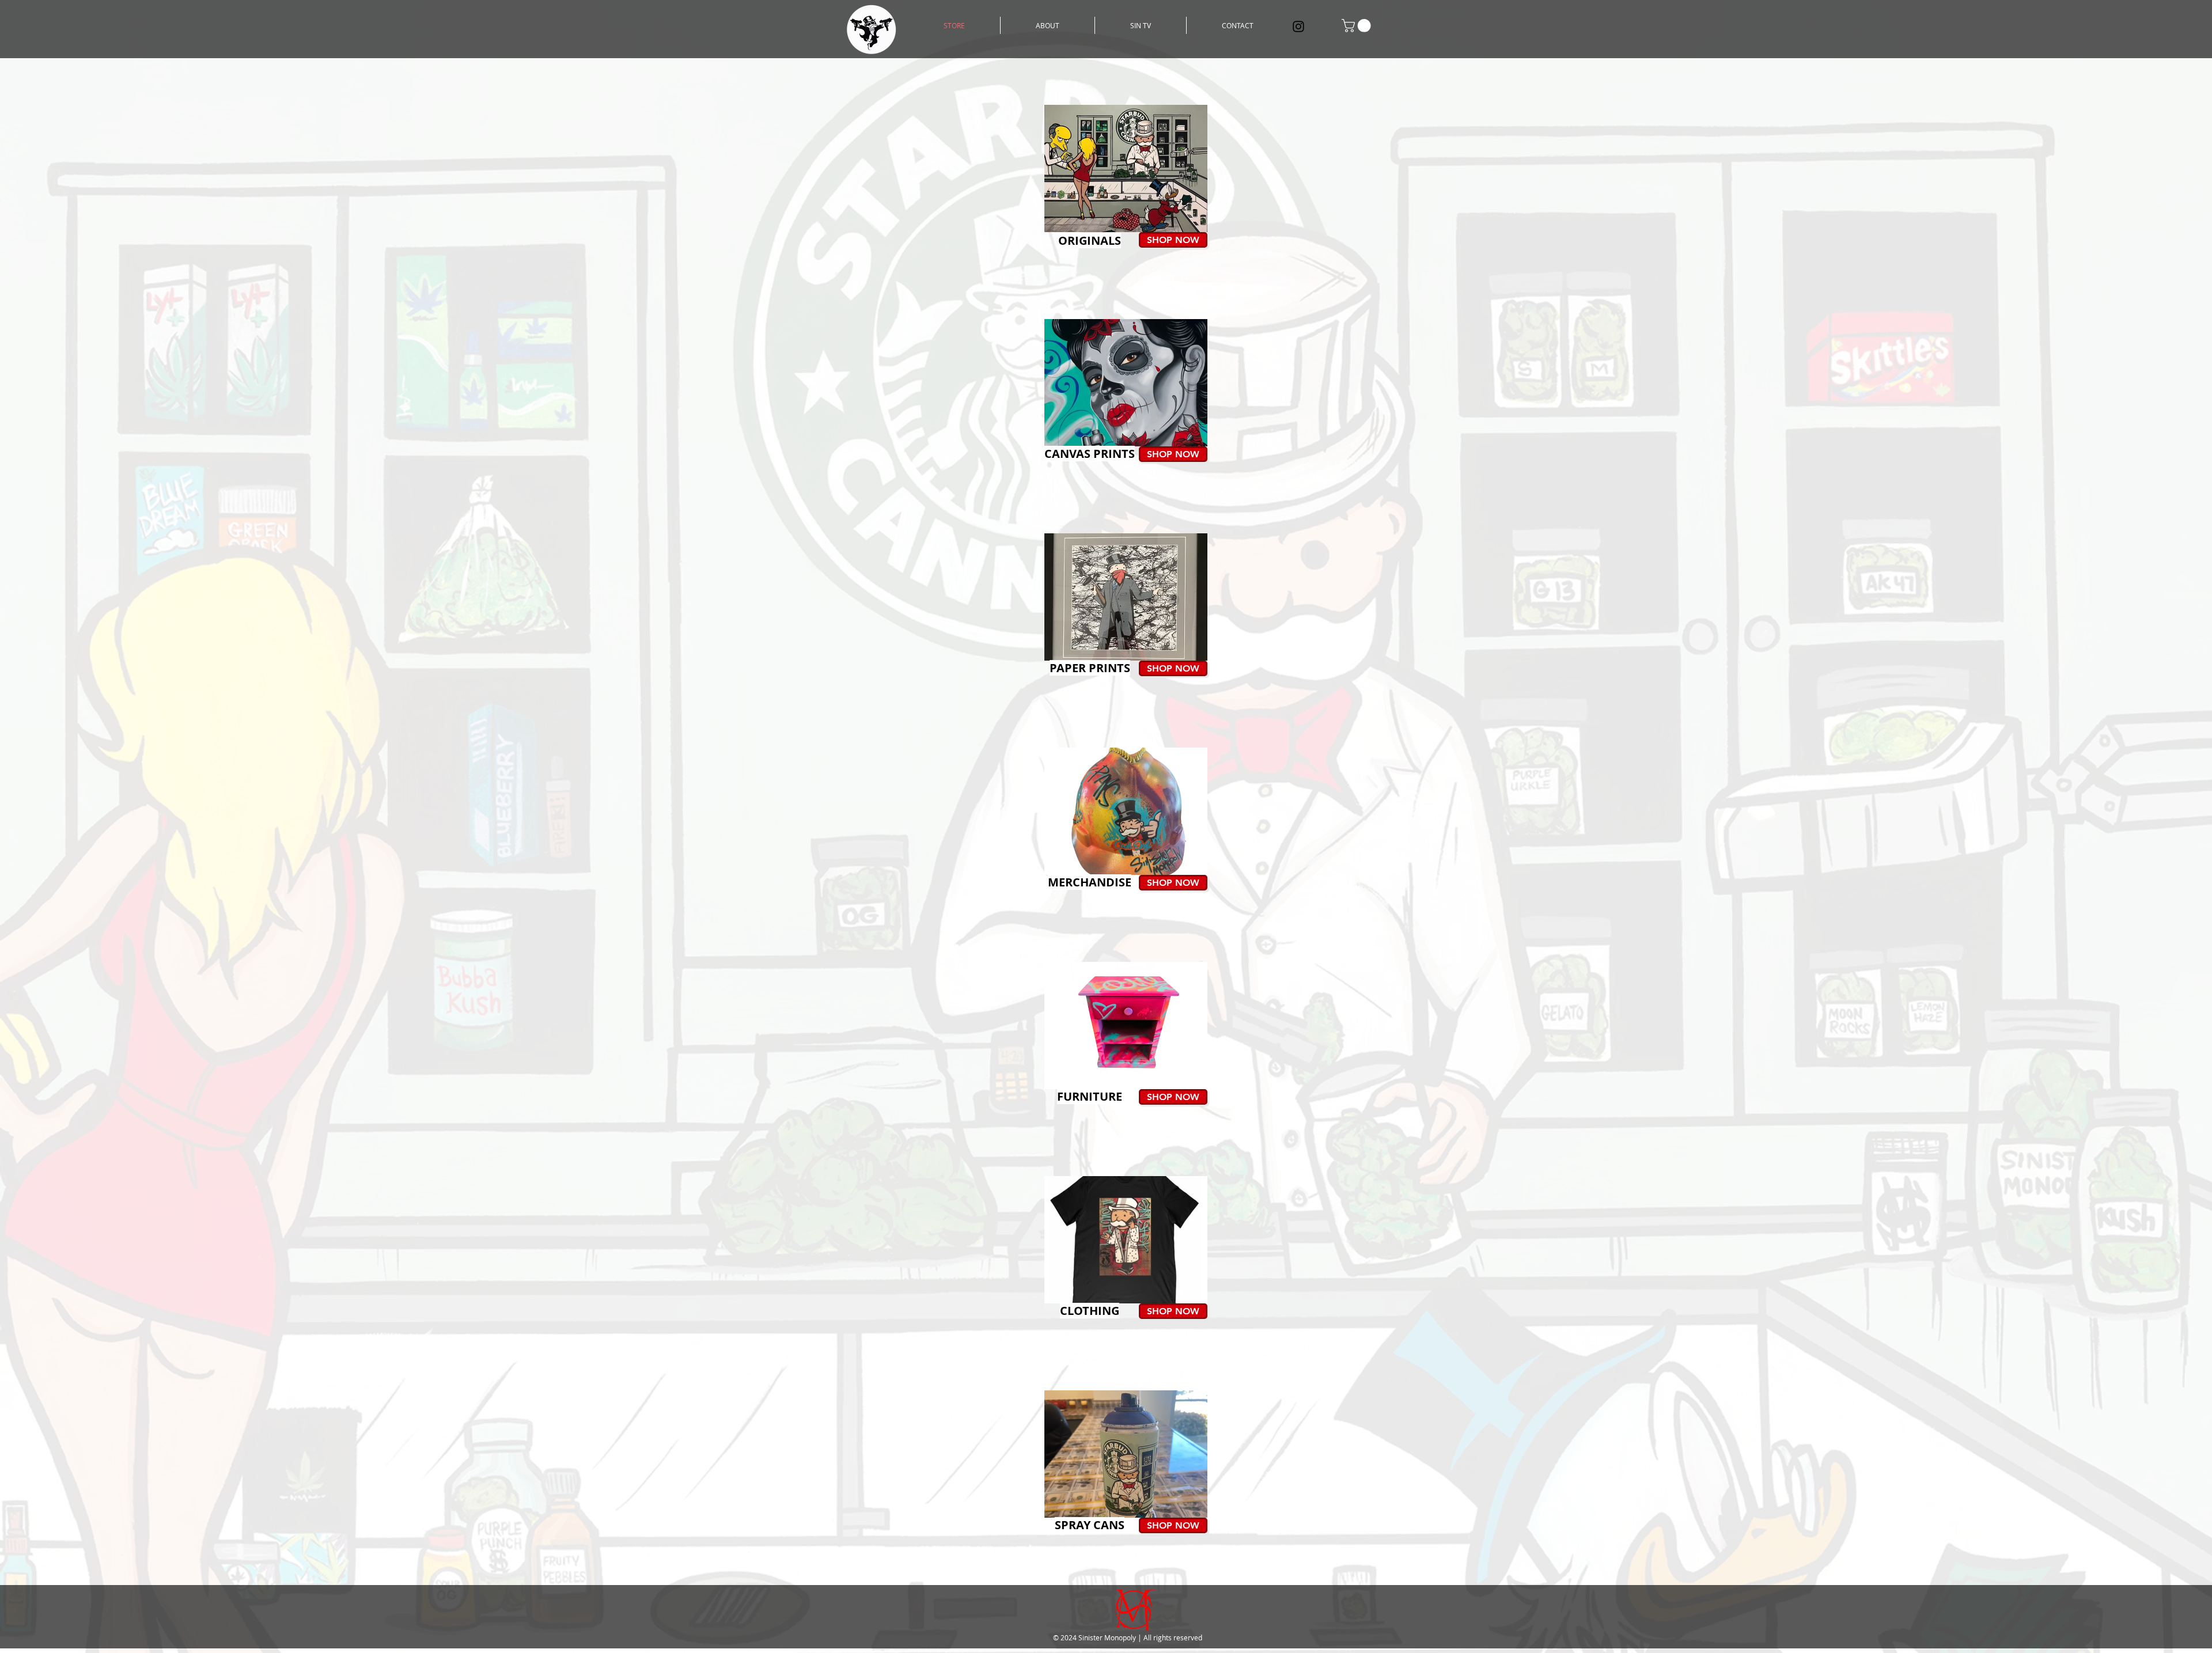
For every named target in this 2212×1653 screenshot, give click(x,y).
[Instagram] (1298, 26)
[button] (1358, 26)
